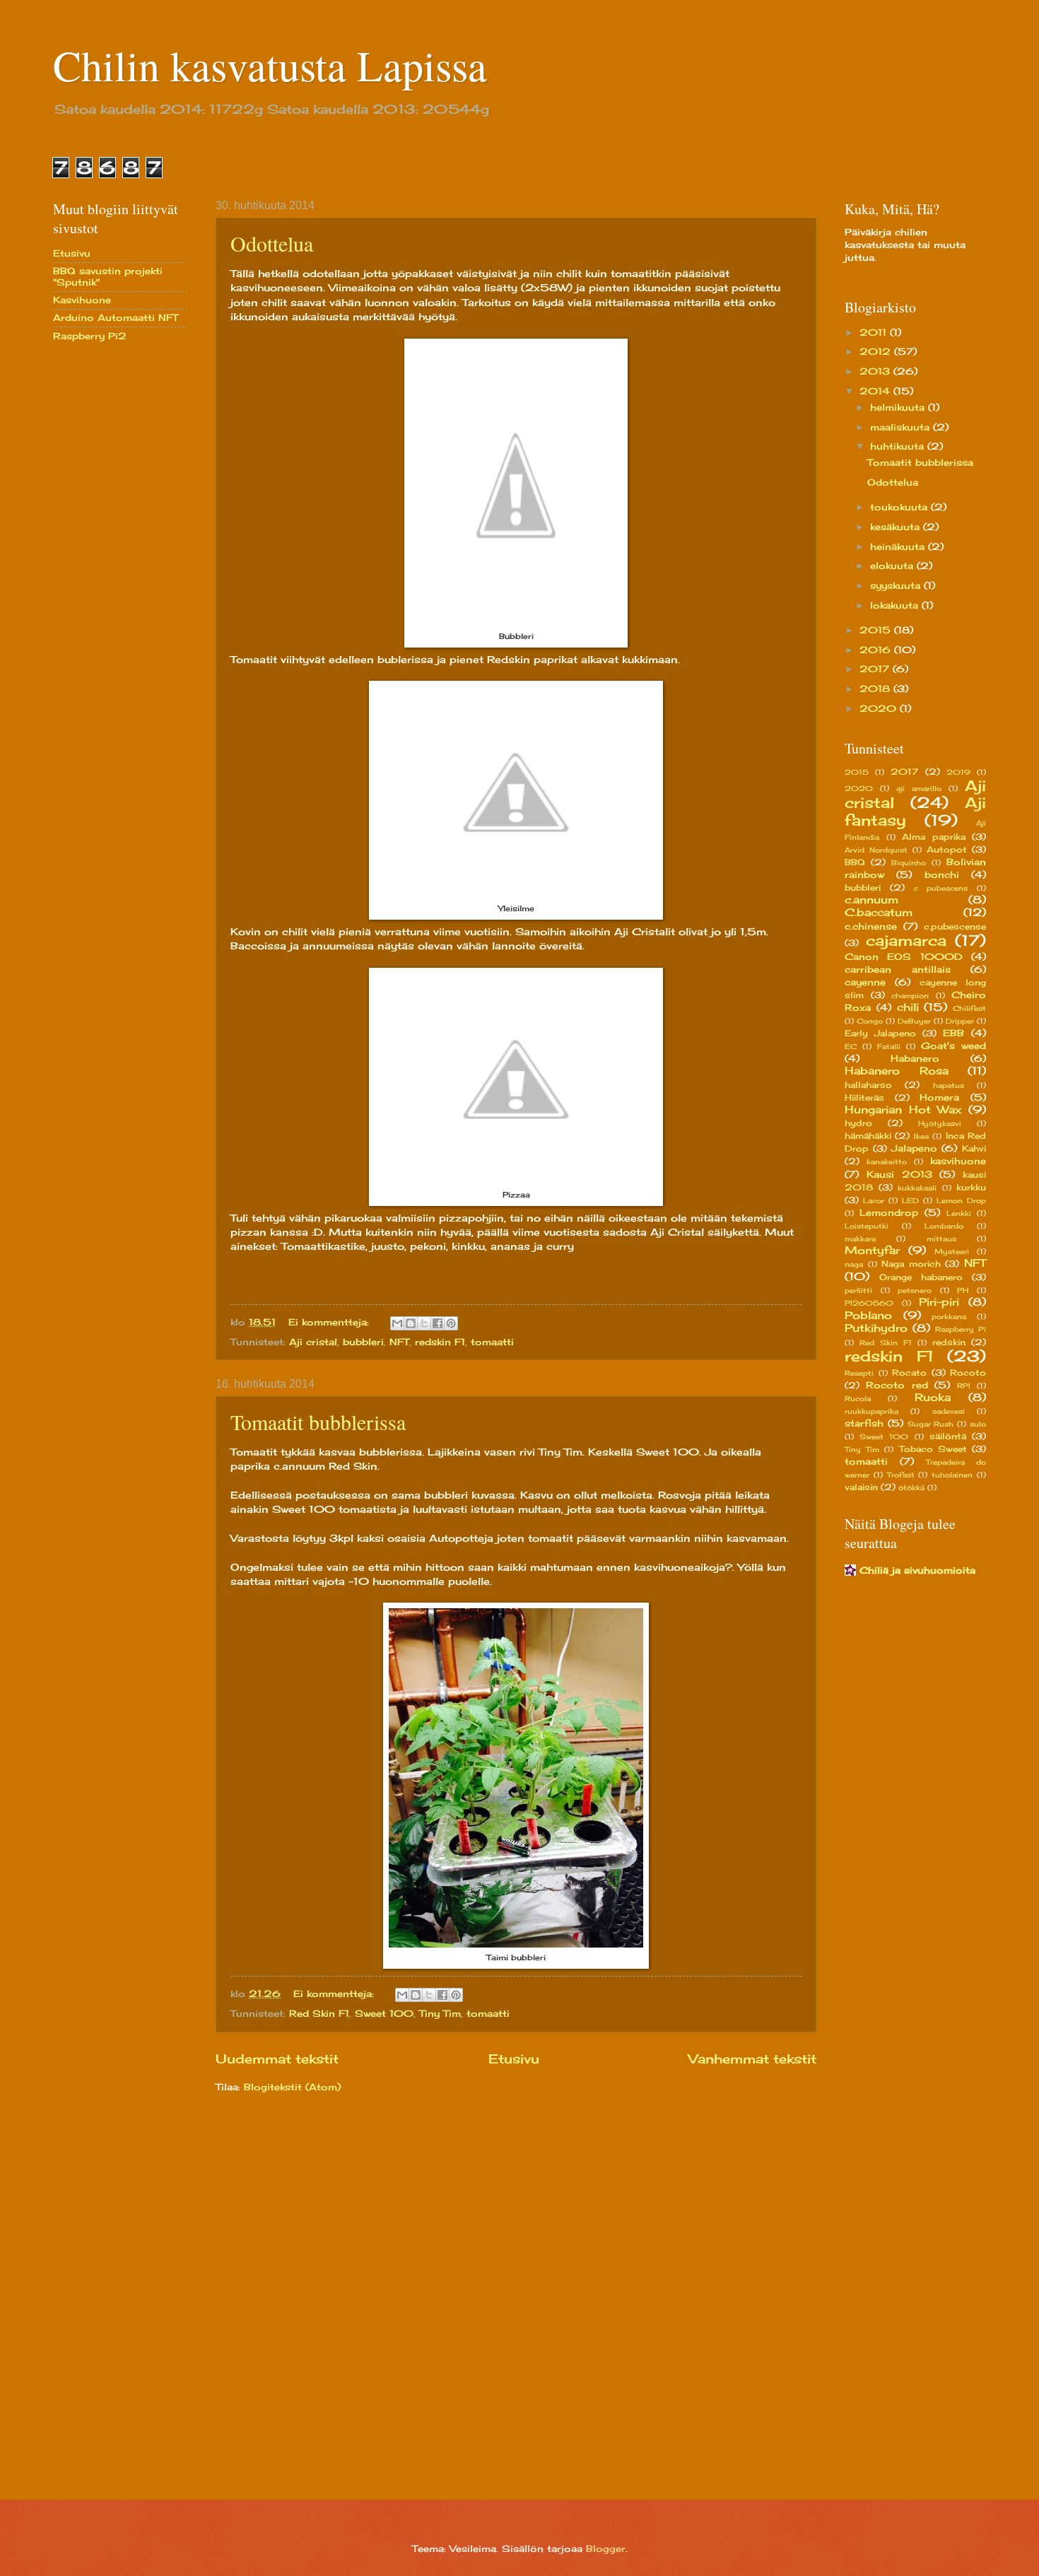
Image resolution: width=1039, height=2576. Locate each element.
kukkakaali (917, 1188)
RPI (964, 1386)
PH (963, 1290)
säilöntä (948, 1436)
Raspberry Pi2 (90, 336)
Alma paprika (934, 837)
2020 (880, 708)
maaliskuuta (902, 427)
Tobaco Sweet (933, 1449)
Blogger (606, 2548)
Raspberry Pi (961, 1329)
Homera (939, 1097)
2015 (877, 630)
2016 (877, 650)
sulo (978, 1424)
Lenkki (959, 1213)
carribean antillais (898, 969)
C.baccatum (879, 912)
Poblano (868, 1315)
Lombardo (944, 1226)
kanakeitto (887, 1161)
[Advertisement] (110, 578)
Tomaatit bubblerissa (318, 1422)
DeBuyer (914, 1021)
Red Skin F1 (319, 2013)
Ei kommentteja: (330, 1322)
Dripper (960, 1021)
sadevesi (949, 1411)
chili (908, 1007)
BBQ (855, 862)
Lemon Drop (961, 1200)
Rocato (909, 1373)
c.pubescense (955, 927)
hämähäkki (868, 1136)
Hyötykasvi (940, 1123)
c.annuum (871, 900)
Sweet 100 (384, 2013)
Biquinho (909, 862)
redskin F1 (440, 1342)
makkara (860, 1239)
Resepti (859, 1373)
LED (910, 1200)
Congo (870, 1021)
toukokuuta (900, 507)
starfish (864, 1423)
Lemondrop (889, 1212)
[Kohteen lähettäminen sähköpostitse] (397, 1323)
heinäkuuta (899, 546)
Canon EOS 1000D (904, 956)
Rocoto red (897, 1385)
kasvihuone (958, 1161)
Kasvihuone (82, 300)
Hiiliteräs (864, 1098)
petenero (915, 1290)
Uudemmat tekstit (277, 2059)
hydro (858, 1123)
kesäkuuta (897, 527)
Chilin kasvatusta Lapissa (270, 65)
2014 (876, 391)
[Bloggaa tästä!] (411, 1323)
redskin (949, 1342)
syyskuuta (897, 585)
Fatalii (889, 1046)
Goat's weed (953, 1046)
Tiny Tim (440, 2013)
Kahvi (974, 1149)
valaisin (861, 1487)
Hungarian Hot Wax (903, 1110)
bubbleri (363, 1342)
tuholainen (952, 1475)
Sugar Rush (931, 1424)
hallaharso (868, 1085)
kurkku (971, 1188)
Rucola (858, 1398)
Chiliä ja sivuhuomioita (917, 1570)
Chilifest (969, 1008)
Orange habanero (921, 1277)
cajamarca (906, 941)
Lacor (874, 1200)
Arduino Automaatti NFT (116, 317)
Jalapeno (914, 1148)
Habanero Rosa (897, 1071)
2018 (876, 689)
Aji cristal (313, 1342)
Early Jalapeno (880, 1034)
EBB (953, 1033)
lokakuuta (896, 605)
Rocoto (968, 1373)
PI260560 (869, 1303)
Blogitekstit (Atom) (292, 2087)
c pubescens (941, 888)
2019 (958, 772)
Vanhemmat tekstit (752, 2059)
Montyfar (872, 1250)
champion (910, 995)
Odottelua (272, 243)
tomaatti (492, 1342)
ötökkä (911, 1487)
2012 (877, 351)
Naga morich (911, 1264)
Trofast (901, 1475)
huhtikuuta (899, 446)
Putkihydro (876, 1328)
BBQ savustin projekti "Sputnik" (108, 276)
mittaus (941, 1239)
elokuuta (893, 566)
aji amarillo (919, 788)
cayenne (865, 982)
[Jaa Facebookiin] (438, 1323)
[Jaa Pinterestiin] (451, 1323)
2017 (876, 669)
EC (851, 1046)
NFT (399, 1342)
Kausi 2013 (899, 1174)
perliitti (858, 1290)
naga (854, 1264)
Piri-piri (939, 1302)
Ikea (921, 1136)
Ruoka (933, 1397)
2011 (875, 332)
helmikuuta (899, 407)
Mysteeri (952, 1251)
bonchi (942, 874)
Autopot (947, 850)
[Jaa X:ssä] (424, 1323)
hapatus (949, 1085)
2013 (876, 371)
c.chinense (871, 926)
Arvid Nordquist (876, 850)
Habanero (915, 1058)
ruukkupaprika (871, 1411)
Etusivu (514, 2059)
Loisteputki (867, 1226)
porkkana (949, 1316)
